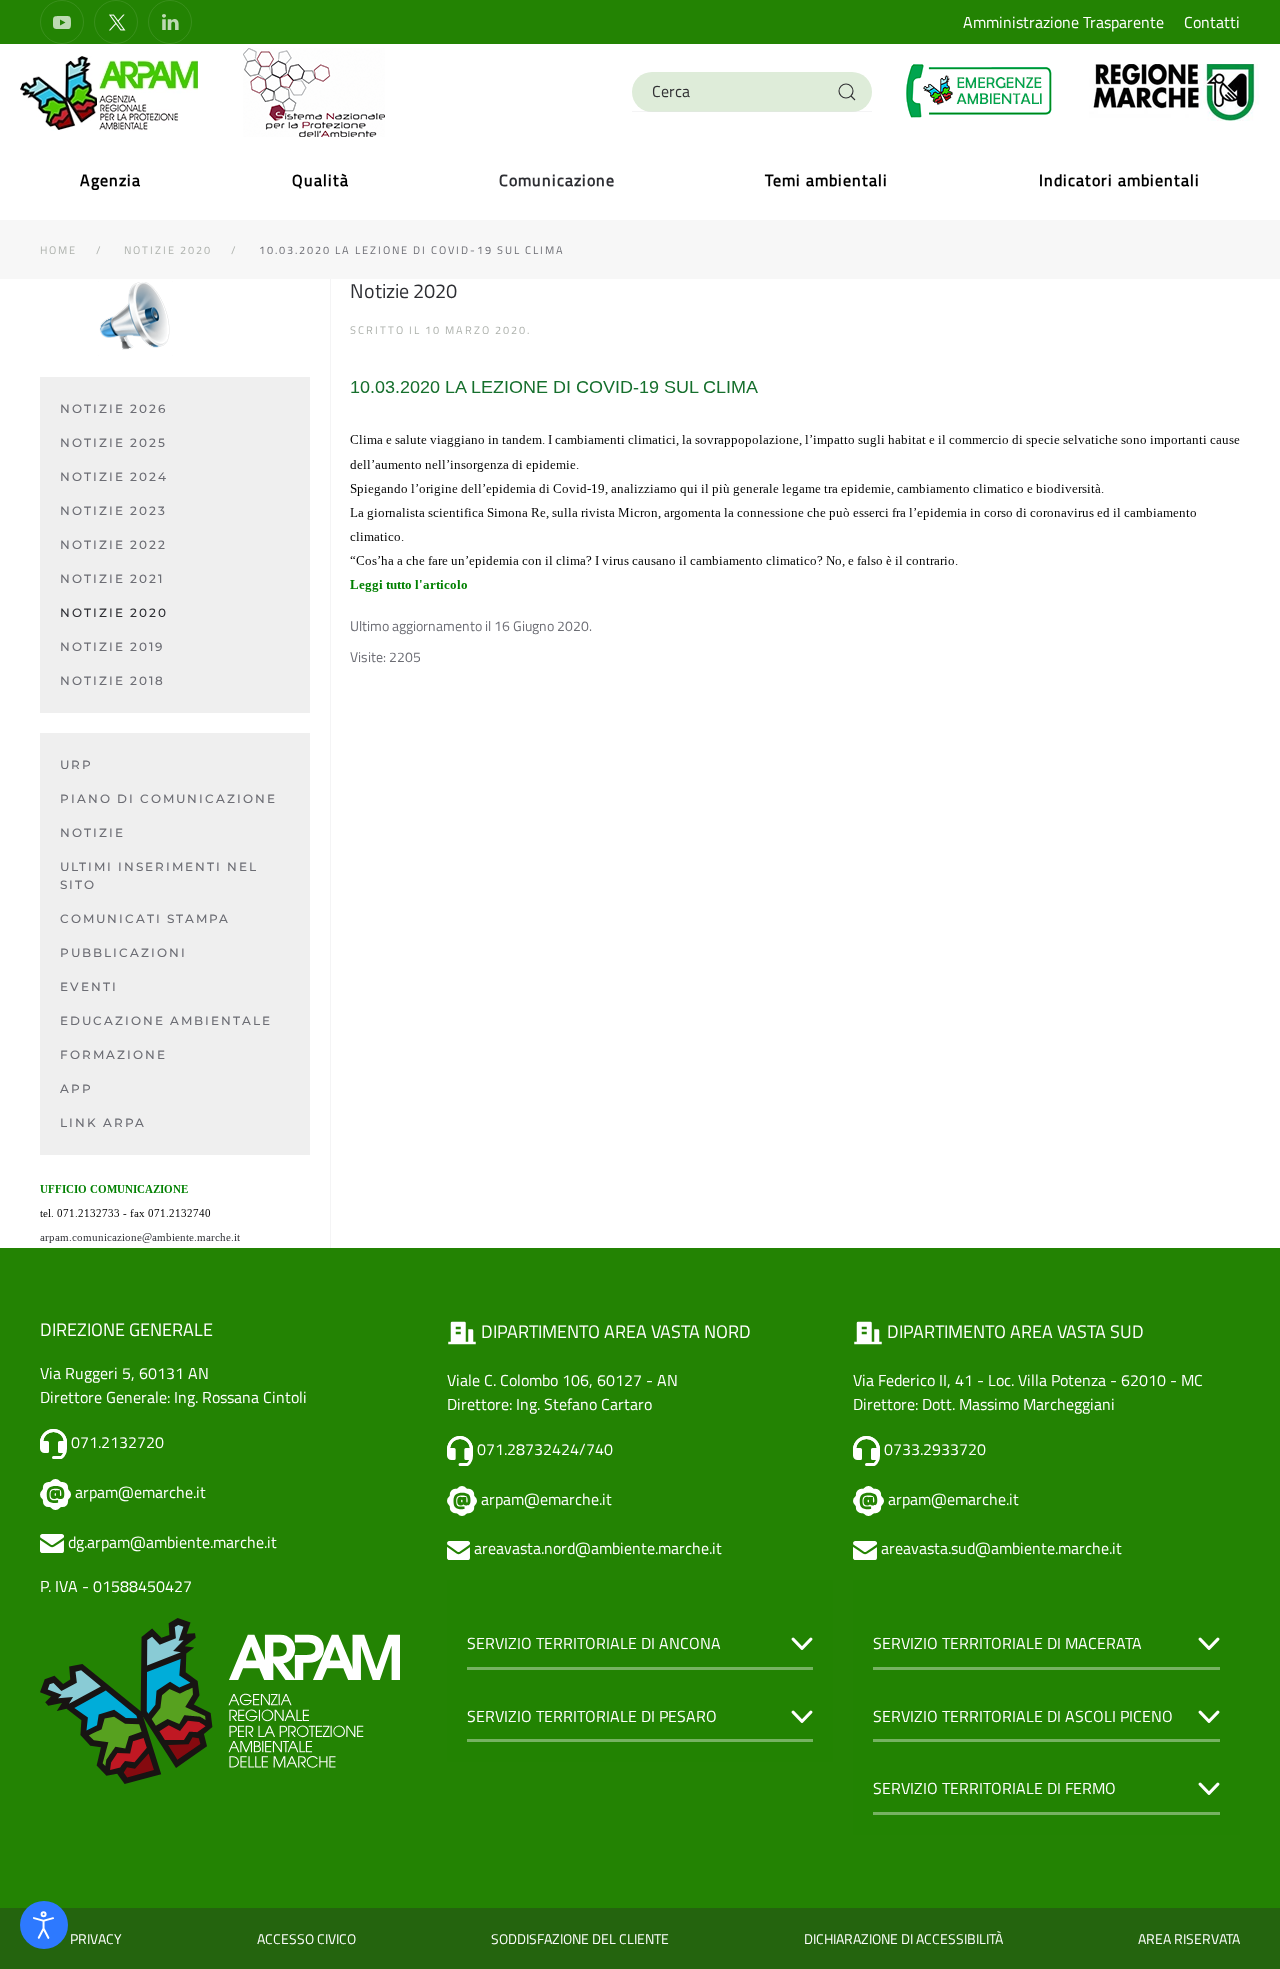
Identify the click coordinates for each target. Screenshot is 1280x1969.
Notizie (92, 832)
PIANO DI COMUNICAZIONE (168, 798)
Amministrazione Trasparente (1063, 22)
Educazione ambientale (166, 1020)
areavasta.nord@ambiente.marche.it (598, 1548)
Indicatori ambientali (1119, 180)
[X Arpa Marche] (116, 22)
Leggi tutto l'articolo (409, 584)
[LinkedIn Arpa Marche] (170, 22)
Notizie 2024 (114, 476)
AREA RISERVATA (1189, 1938)
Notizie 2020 (114, 612)
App (76, 1088)
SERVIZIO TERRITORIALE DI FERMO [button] (994, 1788)
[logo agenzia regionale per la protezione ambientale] (110, 92)
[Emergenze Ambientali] (980, 90)
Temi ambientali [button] (826, 180)
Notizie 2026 (113, 408)
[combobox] (752, 92)
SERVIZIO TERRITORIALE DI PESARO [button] (592, 1716)
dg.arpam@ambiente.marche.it (172, 1542)
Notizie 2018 (112, 680)
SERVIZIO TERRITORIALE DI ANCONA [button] (594, 1643)
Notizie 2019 (112, 646)
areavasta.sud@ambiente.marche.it (1001, 1548)
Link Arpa (103, 1122)
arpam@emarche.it (140, 1492)
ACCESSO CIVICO (306, 1938)
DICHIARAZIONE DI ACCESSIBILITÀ (903, 1938)
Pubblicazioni (123, 952)
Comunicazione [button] (557, 180)
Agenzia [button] (110, 180)
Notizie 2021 (112, 578)
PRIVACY (96, 1938)
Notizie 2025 (113, 442)
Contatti (1212, 22)
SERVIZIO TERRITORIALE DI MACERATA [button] (1007, 1643)
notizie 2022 (113, 544)
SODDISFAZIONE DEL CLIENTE (580, 1938)
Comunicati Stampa (145, 918)
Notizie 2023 (113, 510)
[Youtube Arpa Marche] (62, 22)
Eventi (89, 986)
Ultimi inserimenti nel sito (159, 875)
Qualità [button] (320, 180)
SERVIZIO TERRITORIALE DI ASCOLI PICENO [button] (1023, 1716)
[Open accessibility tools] (44, 1925)
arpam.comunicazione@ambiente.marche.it (140, 1237)
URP (76, 764)
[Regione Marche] (1174, 90)
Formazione (113, 1054)
